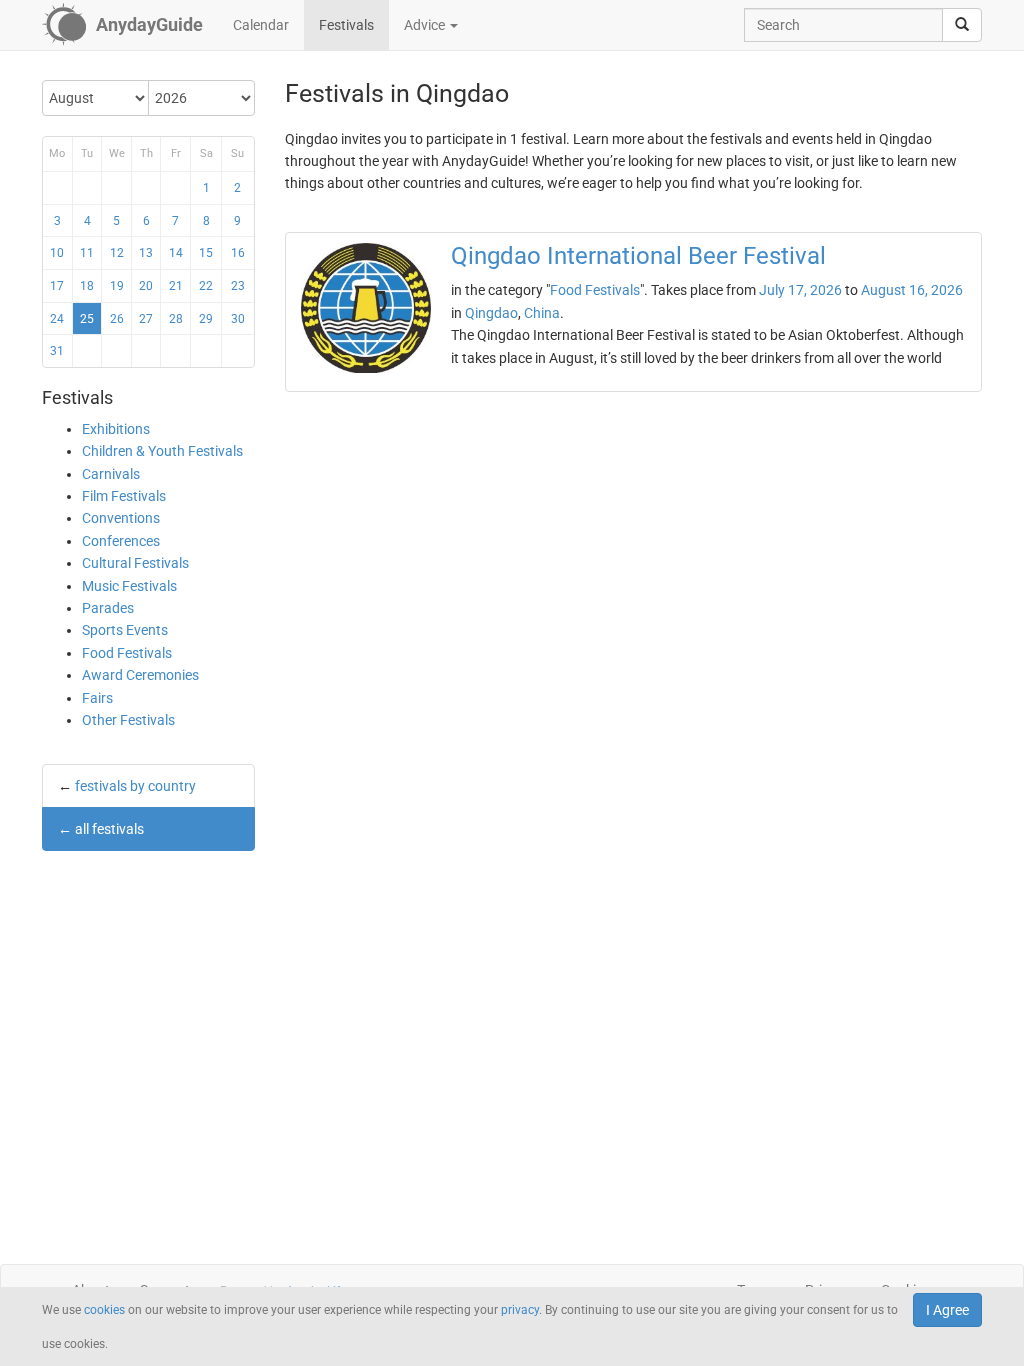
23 (238, 286)
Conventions (121, 518)
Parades (108, 608)
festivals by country (135, 786)
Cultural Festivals (135, 563)
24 (57, 319)
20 (146, 286)
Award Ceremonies (140, 675)
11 (87, 253)
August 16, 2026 (912, 290)
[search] (962, 25)
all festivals (109, 829)
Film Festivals (124, 496)
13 (146, 253)
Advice (426, 25)
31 (57, 351)
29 (206, 319)
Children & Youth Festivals (162, 451)
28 (176, 319)
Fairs (97, 698)
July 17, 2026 (800, 290)
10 (57, 253)
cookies (104, 1310)
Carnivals (111, 474)
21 (176, 286)
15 (206, 253)
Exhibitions (116, 429)
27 (146, 319)
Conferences (121, 541)
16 (238, 253)
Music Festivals (129, 586)
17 (57, 286)
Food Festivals (127, 653)
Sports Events (125, 630)
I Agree (947, 1310)
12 (117, 253)
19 (117, 286)
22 (206, 286)
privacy (520, 1310)
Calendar (261, 25)
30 (238, 319)
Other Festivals (128, 720)
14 (176, 253)
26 (117, 319)
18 (87, 286)
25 (87, 319)
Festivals (346, 25)
